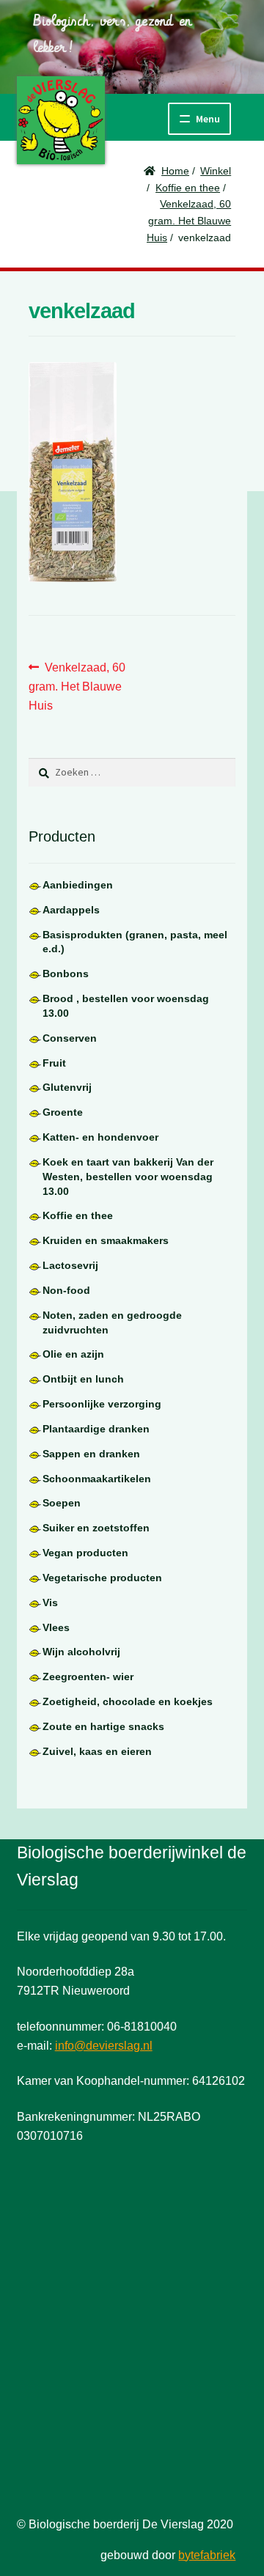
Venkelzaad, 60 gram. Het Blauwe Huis (189, 220)
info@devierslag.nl (104, 2046)
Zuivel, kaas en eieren (97, 1751)
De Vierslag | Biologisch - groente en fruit (61, 120)
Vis (50, 1602)
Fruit (54, 1063)
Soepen (62, 1503)
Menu (208, 119)
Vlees (56, 1627)
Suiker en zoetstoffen (96, 1528)
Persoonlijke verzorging (102, 1404)
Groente (63, 1112)
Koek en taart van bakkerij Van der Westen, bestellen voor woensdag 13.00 (128, 1177)
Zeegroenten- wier (88, 1677)
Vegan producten (85, 1553)
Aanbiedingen (78, 885)
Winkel (216, 171)
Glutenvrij (67, 1087)
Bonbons (66, 974)
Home (175, 171)
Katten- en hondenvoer (100, 1137)
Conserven (70, 1038)
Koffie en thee (188, 188)
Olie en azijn (73, 1354)
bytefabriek (207, 2555)
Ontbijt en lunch (83, 1379)
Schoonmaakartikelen (97, 1479)
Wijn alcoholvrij (81, 1652)
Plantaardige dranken (96, 1429)
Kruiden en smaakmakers (106, 1240)
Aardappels (71, 910)
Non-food (66, 1290)
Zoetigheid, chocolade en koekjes (128, 1701)
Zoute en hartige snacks (103, 1726)
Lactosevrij (70, 1265)
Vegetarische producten (102, 1578)
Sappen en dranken (91, 1454)
